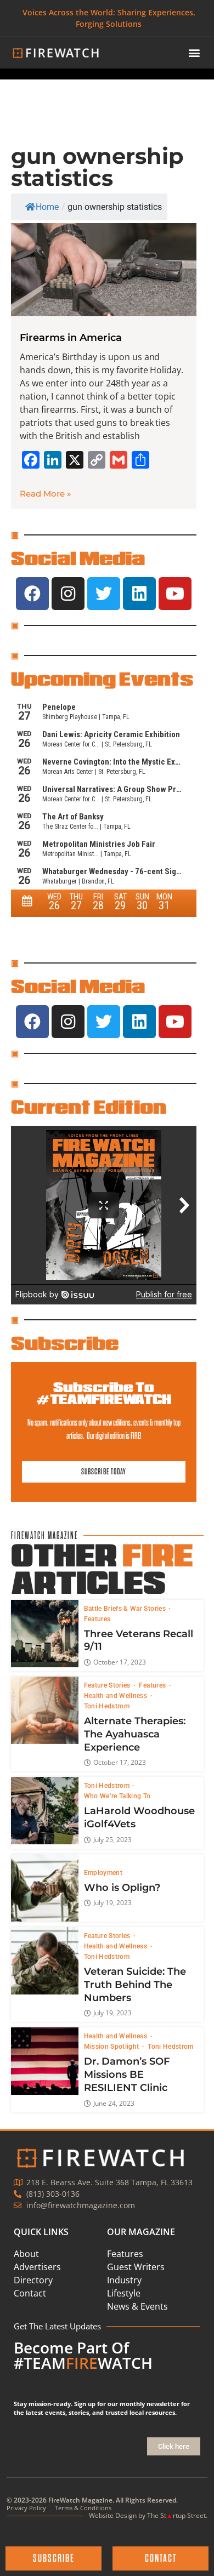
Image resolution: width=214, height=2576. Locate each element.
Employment (103, 1873)
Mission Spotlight (112, 2047)
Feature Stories (108, 1685)
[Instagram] (68, 594)
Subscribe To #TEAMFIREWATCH (104, 1393)
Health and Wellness (117, 1696)
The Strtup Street (176, 2515)
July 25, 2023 (112, 1840)
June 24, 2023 (114, 2104)
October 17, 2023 (120, 1662)
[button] (195, 53)
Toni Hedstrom (107, 1706)
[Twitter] (104, 594)
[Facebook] (32, 594)
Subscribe (65, 1343)
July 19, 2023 (112, 1903)
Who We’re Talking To (117, 1796)
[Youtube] (175, 594)
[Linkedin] (139, 594)
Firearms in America (71, 338)
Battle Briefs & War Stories (126, 1609)
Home (47, 207)
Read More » (46, 494)
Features (97, 1619)
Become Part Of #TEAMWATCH (83, 2355)
